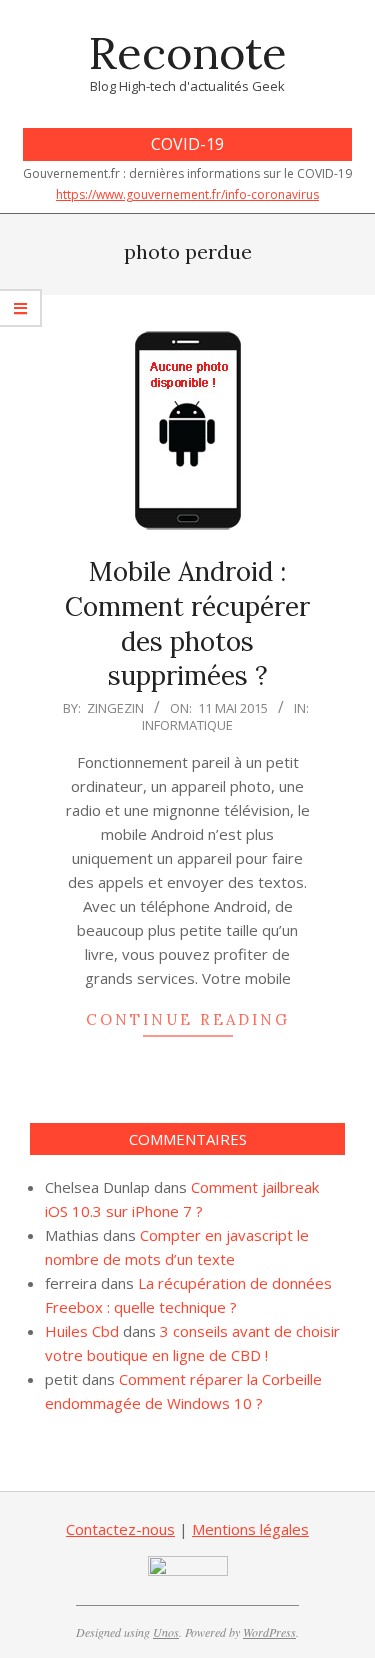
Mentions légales (250, 1529)
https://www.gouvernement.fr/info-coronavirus (187, 194)
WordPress (269, 1632)
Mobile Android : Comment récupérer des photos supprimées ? (187, 623)
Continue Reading (188, 1019)
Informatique (187, 725)
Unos (166, 1632)
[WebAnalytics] (188, 1568)
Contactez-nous (120, 1529)
